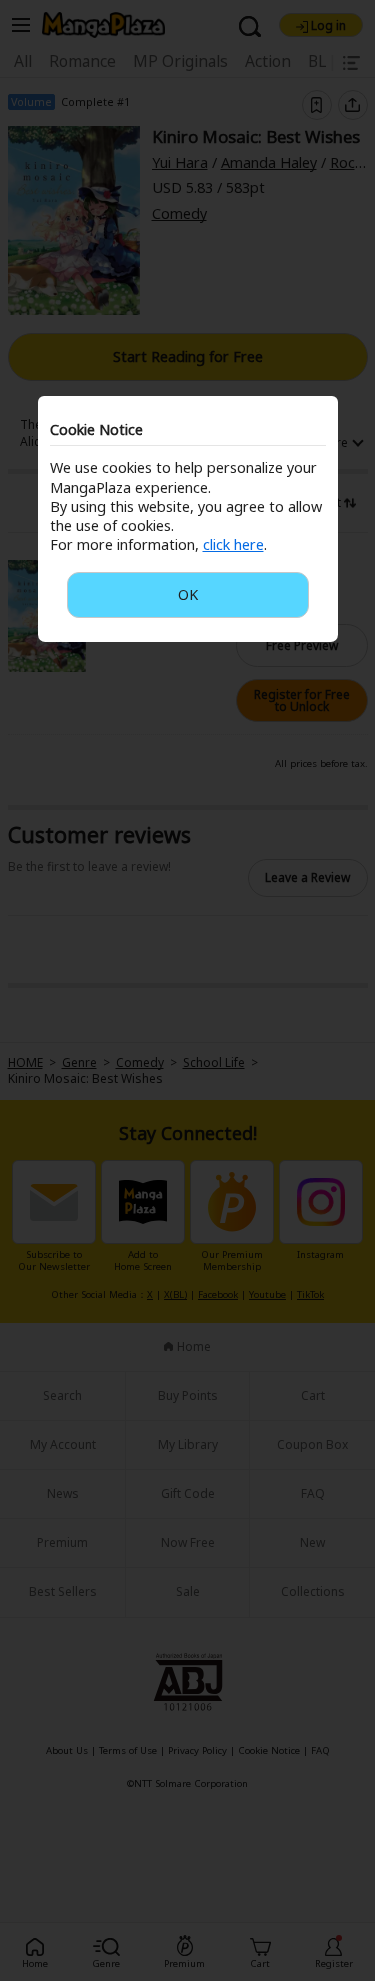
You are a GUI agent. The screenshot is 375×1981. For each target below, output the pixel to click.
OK (188, 594)
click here (233, 544)
